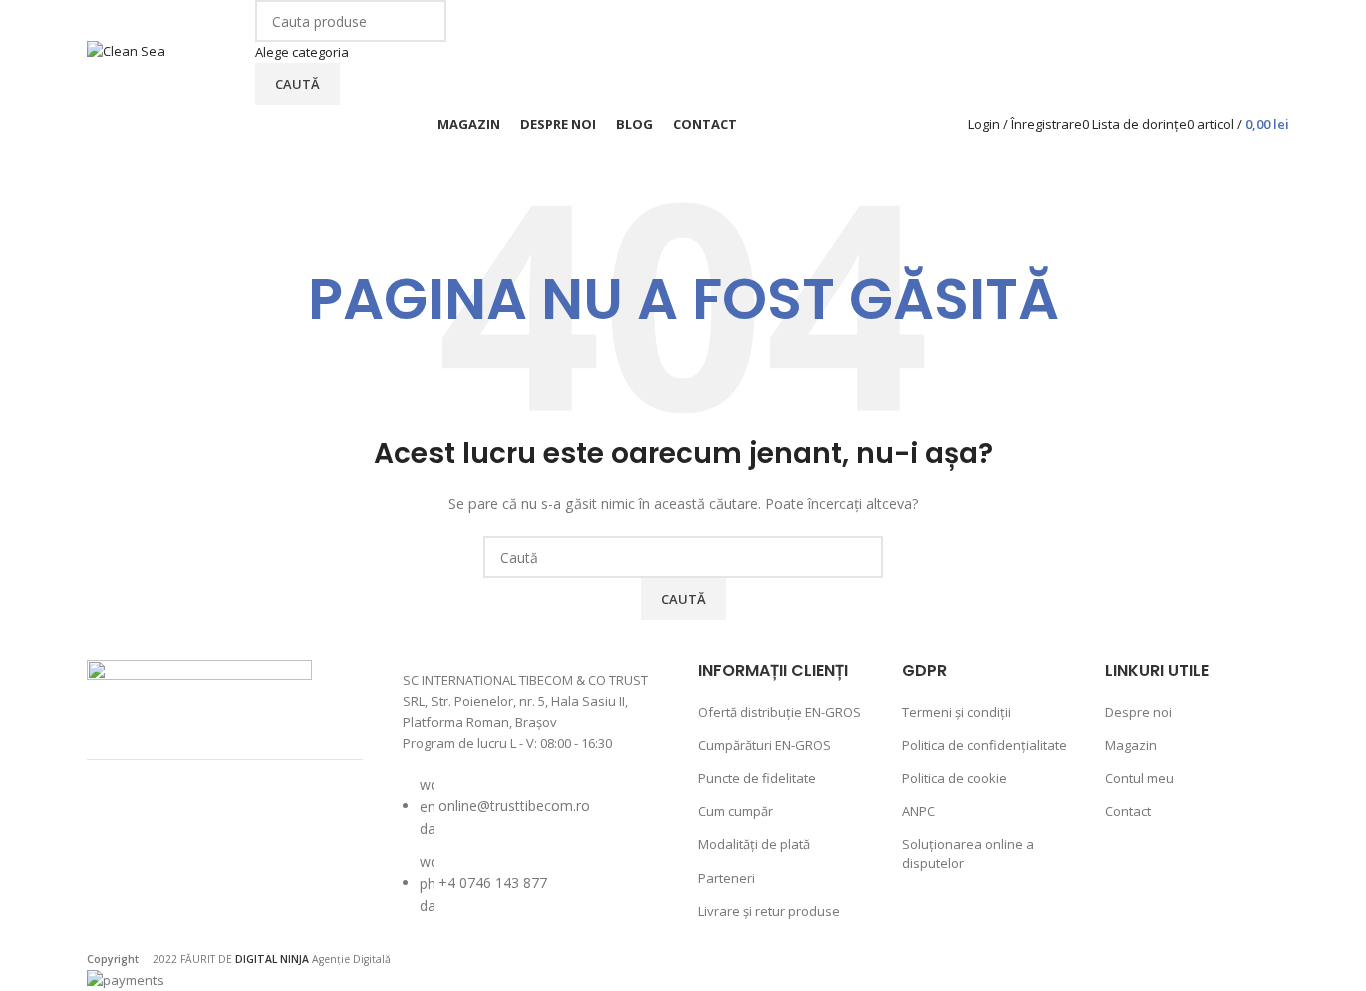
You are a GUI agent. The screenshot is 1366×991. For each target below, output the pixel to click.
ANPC (918, 811)
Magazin (1131, 745)
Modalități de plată (754, 844)
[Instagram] (175, 825)
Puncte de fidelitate (757, 778)
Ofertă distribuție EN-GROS (779, 712)
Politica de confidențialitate (984, 745)
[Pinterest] (281, 825)
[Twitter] (228, 825)
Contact (1128, 811)
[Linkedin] (122, 880)
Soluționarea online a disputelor (968, 853)
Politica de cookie (954, 778)
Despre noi (1138, 712)
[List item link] (531, 856)
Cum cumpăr (735, 811)
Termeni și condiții (956, 712)
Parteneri (726, 878)
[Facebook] (122, 825)
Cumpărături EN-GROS (764, 745)
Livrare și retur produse (769, 911)
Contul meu (1139, 778)
